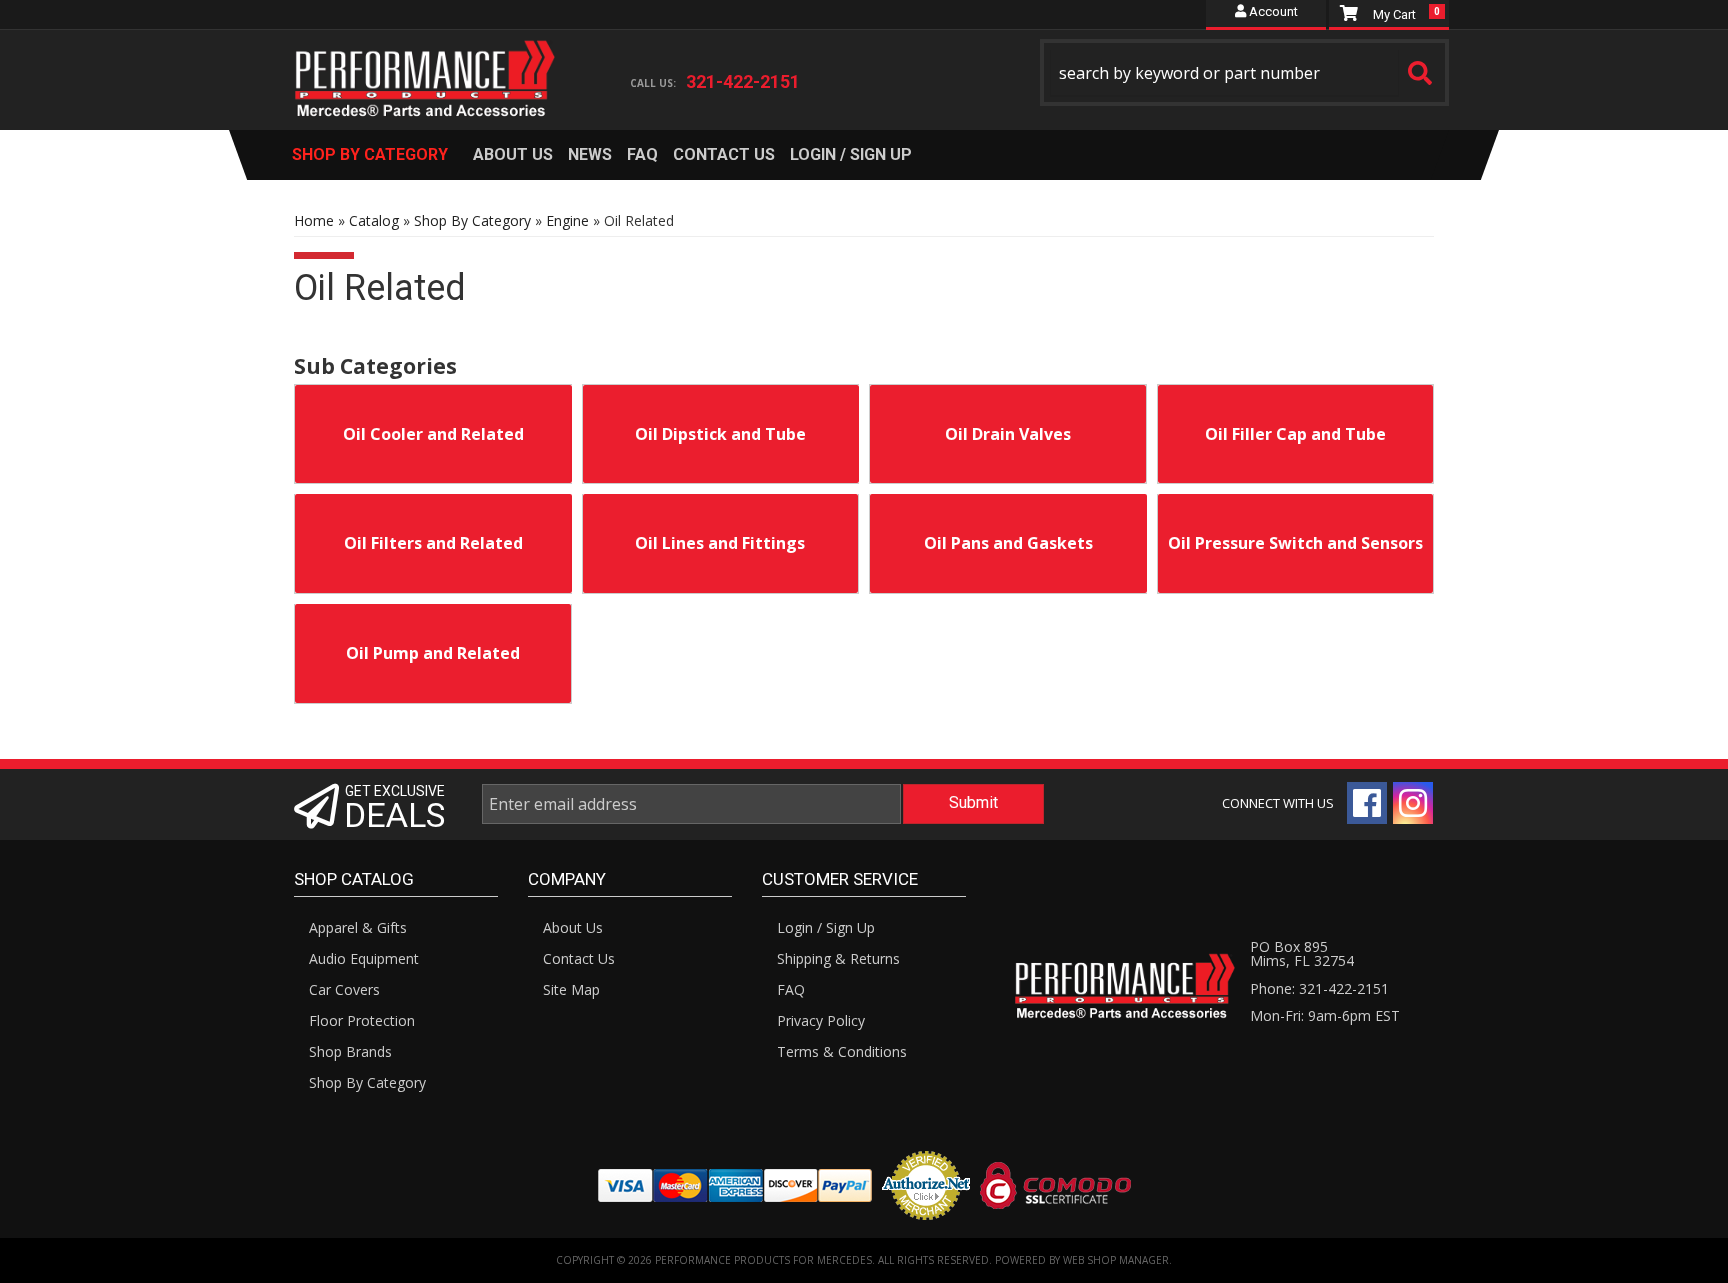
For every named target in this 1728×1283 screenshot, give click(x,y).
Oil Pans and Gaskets (1008, 543)
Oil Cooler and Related (433, 434)
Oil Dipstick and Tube (720, 434)
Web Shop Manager (1116, 1260)
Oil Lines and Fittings (720, 543)
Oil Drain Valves (1008, 434)
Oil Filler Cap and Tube (1295, 434)
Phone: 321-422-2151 (1319, 988)
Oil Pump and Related (433, 653)
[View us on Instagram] (1413, 803)
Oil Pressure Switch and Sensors (1295, 543)
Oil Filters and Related (433, 543)
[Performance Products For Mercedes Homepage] (425, 61)
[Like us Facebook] (1367, 803)
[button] (1245, 72)
